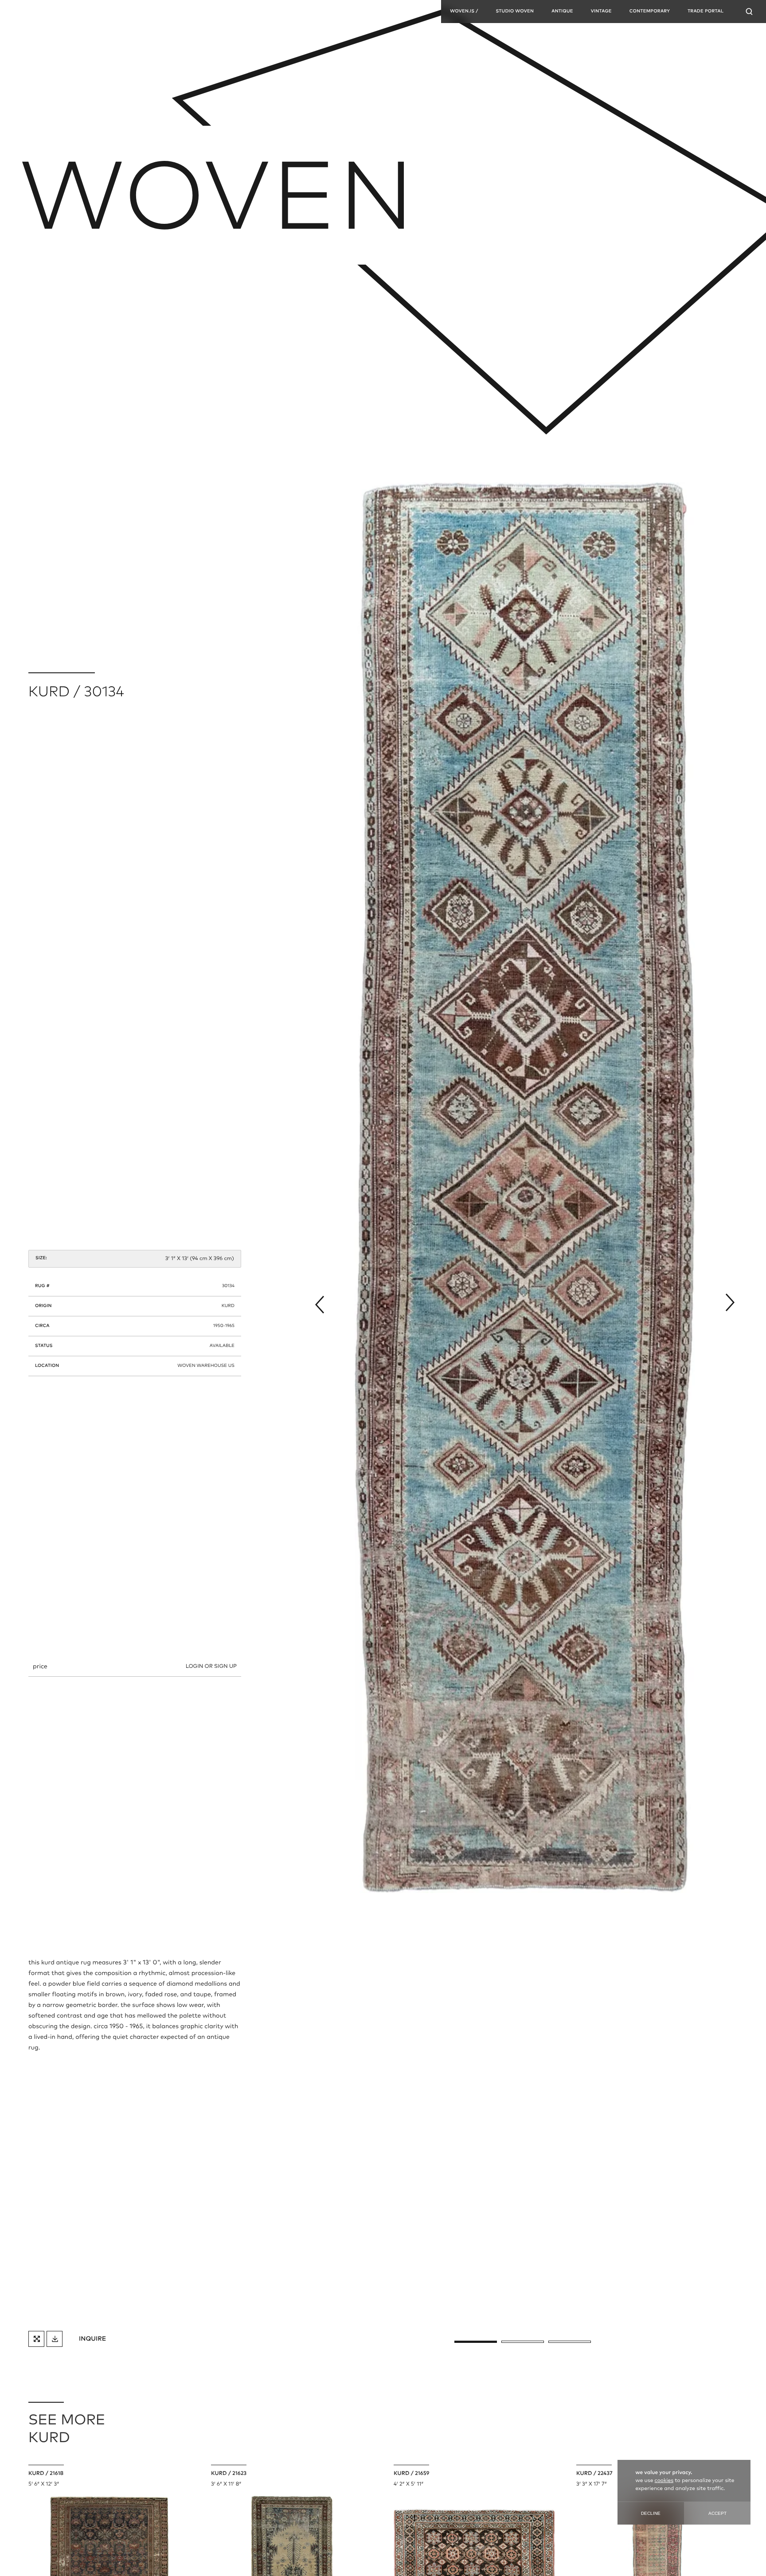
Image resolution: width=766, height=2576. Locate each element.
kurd (228, 1306)
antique (562, 12)
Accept (717, 2513)
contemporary (650, 12)
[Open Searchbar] (749, 12)
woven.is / (464, 12)
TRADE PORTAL (705, 12)
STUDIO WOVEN (515, 12)
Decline (651, 2513)
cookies (664, 2481)
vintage (601, 12)
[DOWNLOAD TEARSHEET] (55, 2339)
